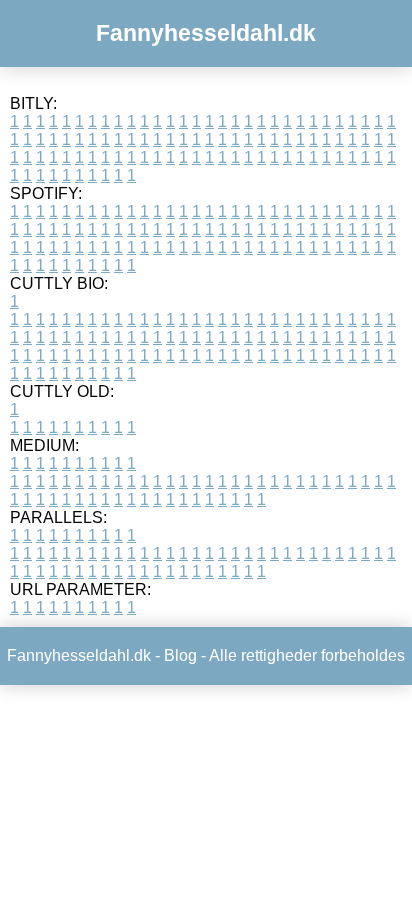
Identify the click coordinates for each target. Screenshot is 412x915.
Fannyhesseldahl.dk (206, 33)
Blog (180, 655)
